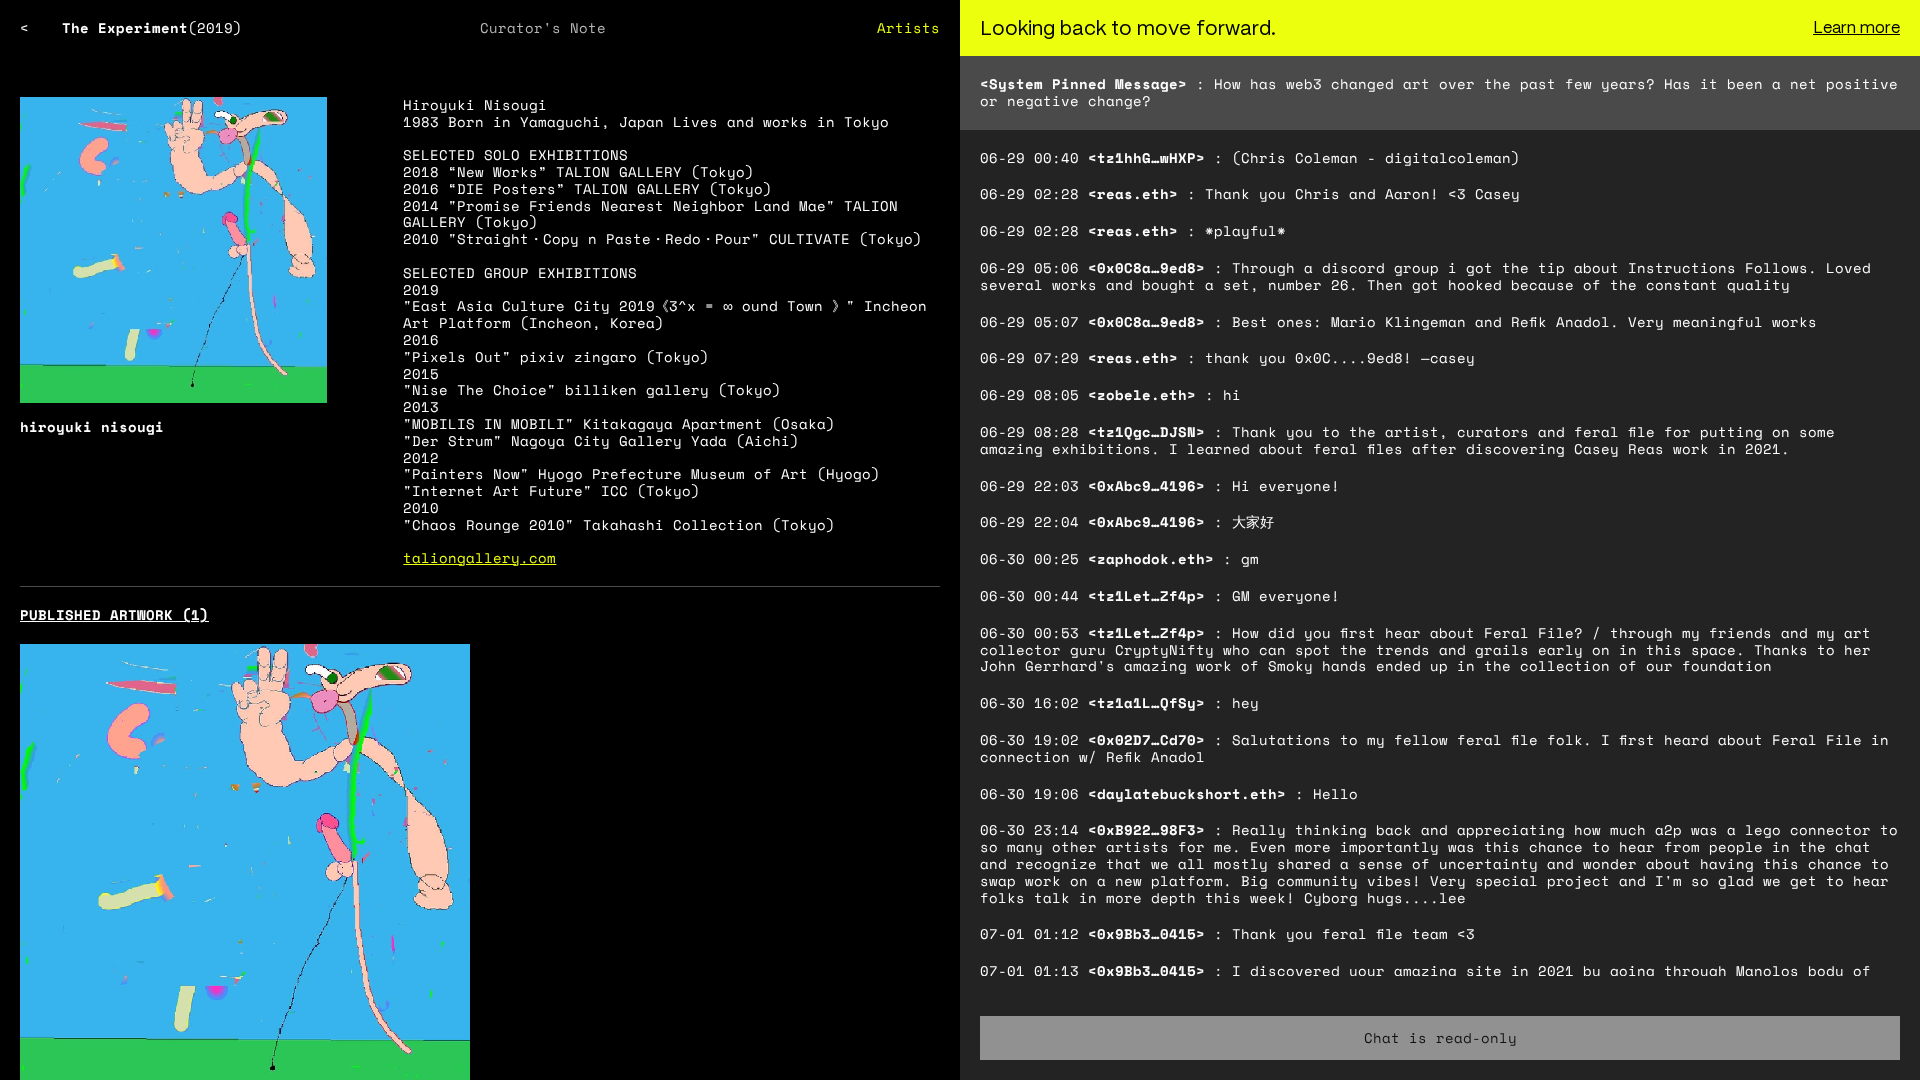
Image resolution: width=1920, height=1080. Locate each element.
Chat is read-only (1440, 1037)
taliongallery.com (479, 557)
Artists (908, 27)
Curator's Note (543, 27)
